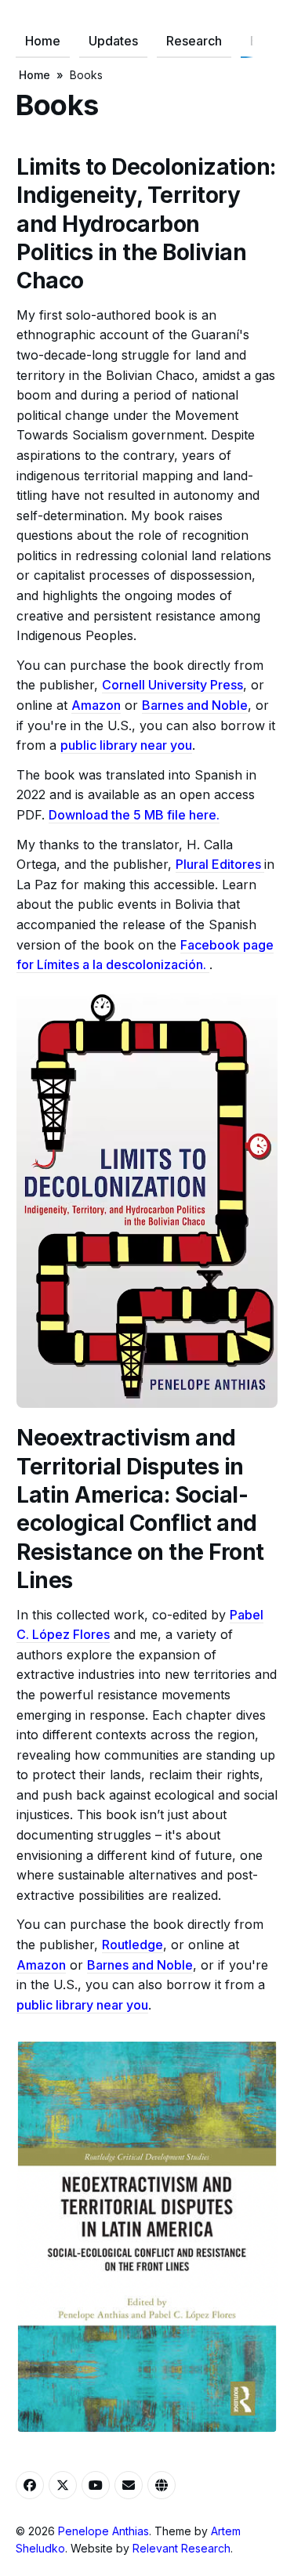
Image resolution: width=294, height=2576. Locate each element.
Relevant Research (181, 2548)
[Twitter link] (63, 2485)
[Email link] (129, 2485)
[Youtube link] (96, 2485)
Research (194, 41)
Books (86, 75)
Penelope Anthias (103, 2531)
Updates (113, 41)
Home (43, 41)
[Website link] (162, 2485)
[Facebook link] (30, 2485)
